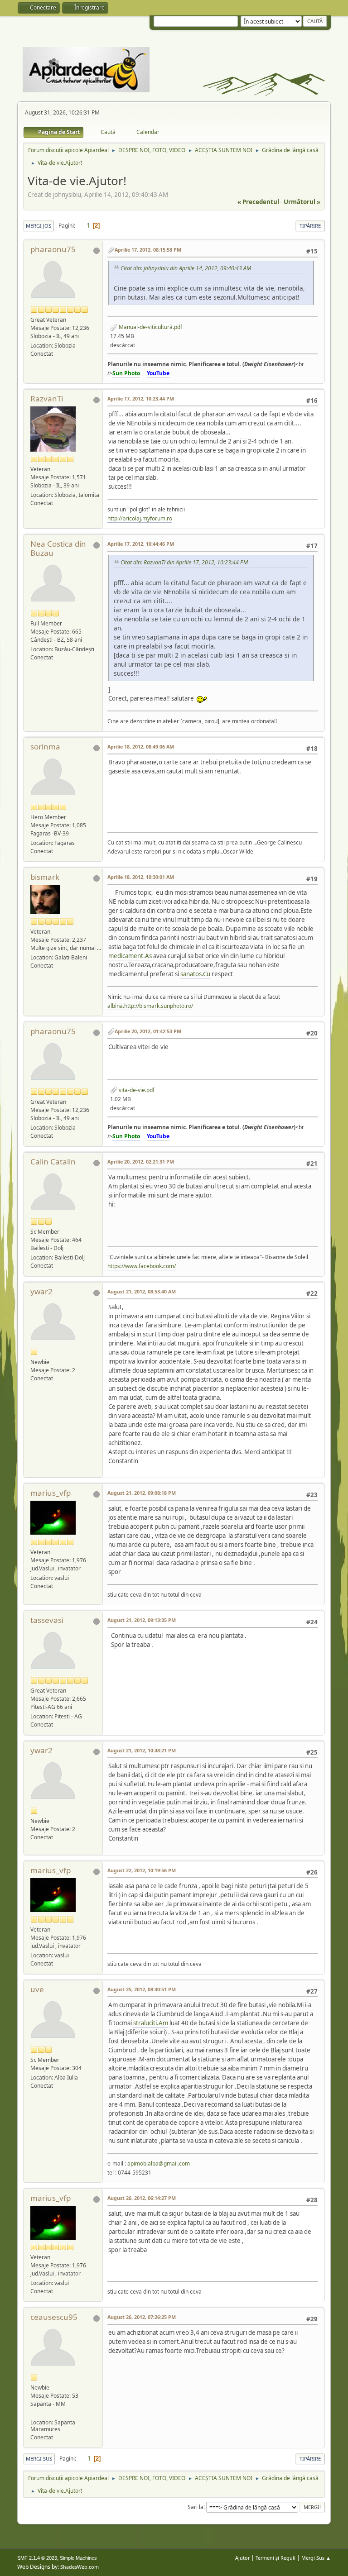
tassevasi (47, 1620)
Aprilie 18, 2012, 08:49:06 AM (141, 747)
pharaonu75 (53, 249)
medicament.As (130, 956)
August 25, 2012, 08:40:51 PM (142, 1989)
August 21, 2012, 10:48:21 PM (142, 1750)
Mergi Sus (39, 2459)
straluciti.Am (151, 2023)
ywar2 (41, 1291)
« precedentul (258, 202)
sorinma (45, 747)
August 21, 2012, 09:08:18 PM (142, 1493)
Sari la (196, 2507)
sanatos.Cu (195, 974)
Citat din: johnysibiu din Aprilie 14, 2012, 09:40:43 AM (186, 268)
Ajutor (242, 2558)
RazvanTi (47, 398)
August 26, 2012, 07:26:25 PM (142, 2317)
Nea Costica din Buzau (58, 548)
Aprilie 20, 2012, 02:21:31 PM (141, 1162)
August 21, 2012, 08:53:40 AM (142, 1291)
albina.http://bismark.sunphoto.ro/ (150, 1006)
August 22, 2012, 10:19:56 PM (142, 1870)
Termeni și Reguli (275, 2558)
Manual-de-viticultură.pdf (150, 327)
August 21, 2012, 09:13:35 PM (142, 1620)
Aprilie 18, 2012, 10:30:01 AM (141, 877)
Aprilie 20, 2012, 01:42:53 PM (148, 1031)
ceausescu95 (54, 2317)
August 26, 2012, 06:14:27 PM (142, 2198)
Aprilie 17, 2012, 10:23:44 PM (141, 398)
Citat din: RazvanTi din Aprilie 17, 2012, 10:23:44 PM (184, 562)
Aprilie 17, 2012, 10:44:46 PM (141, 544)
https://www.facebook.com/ (142, 1266)
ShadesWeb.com (80, 2567)
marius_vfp (51, 1493)
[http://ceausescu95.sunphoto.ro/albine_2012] (34, 2413)
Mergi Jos (39, 226)
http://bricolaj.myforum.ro (140, 518)
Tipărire (310, 226)
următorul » (302, 202)
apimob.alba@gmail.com (159, 2163)
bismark (45, 877)
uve (37, 1989)
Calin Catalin (53, 1162)
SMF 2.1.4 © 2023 (37, 2558)
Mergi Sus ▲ (316, 2558)
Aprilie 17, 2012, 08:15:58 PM (148, 250)
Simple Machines (78, 2558)
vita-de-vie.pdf (136, 1090)
